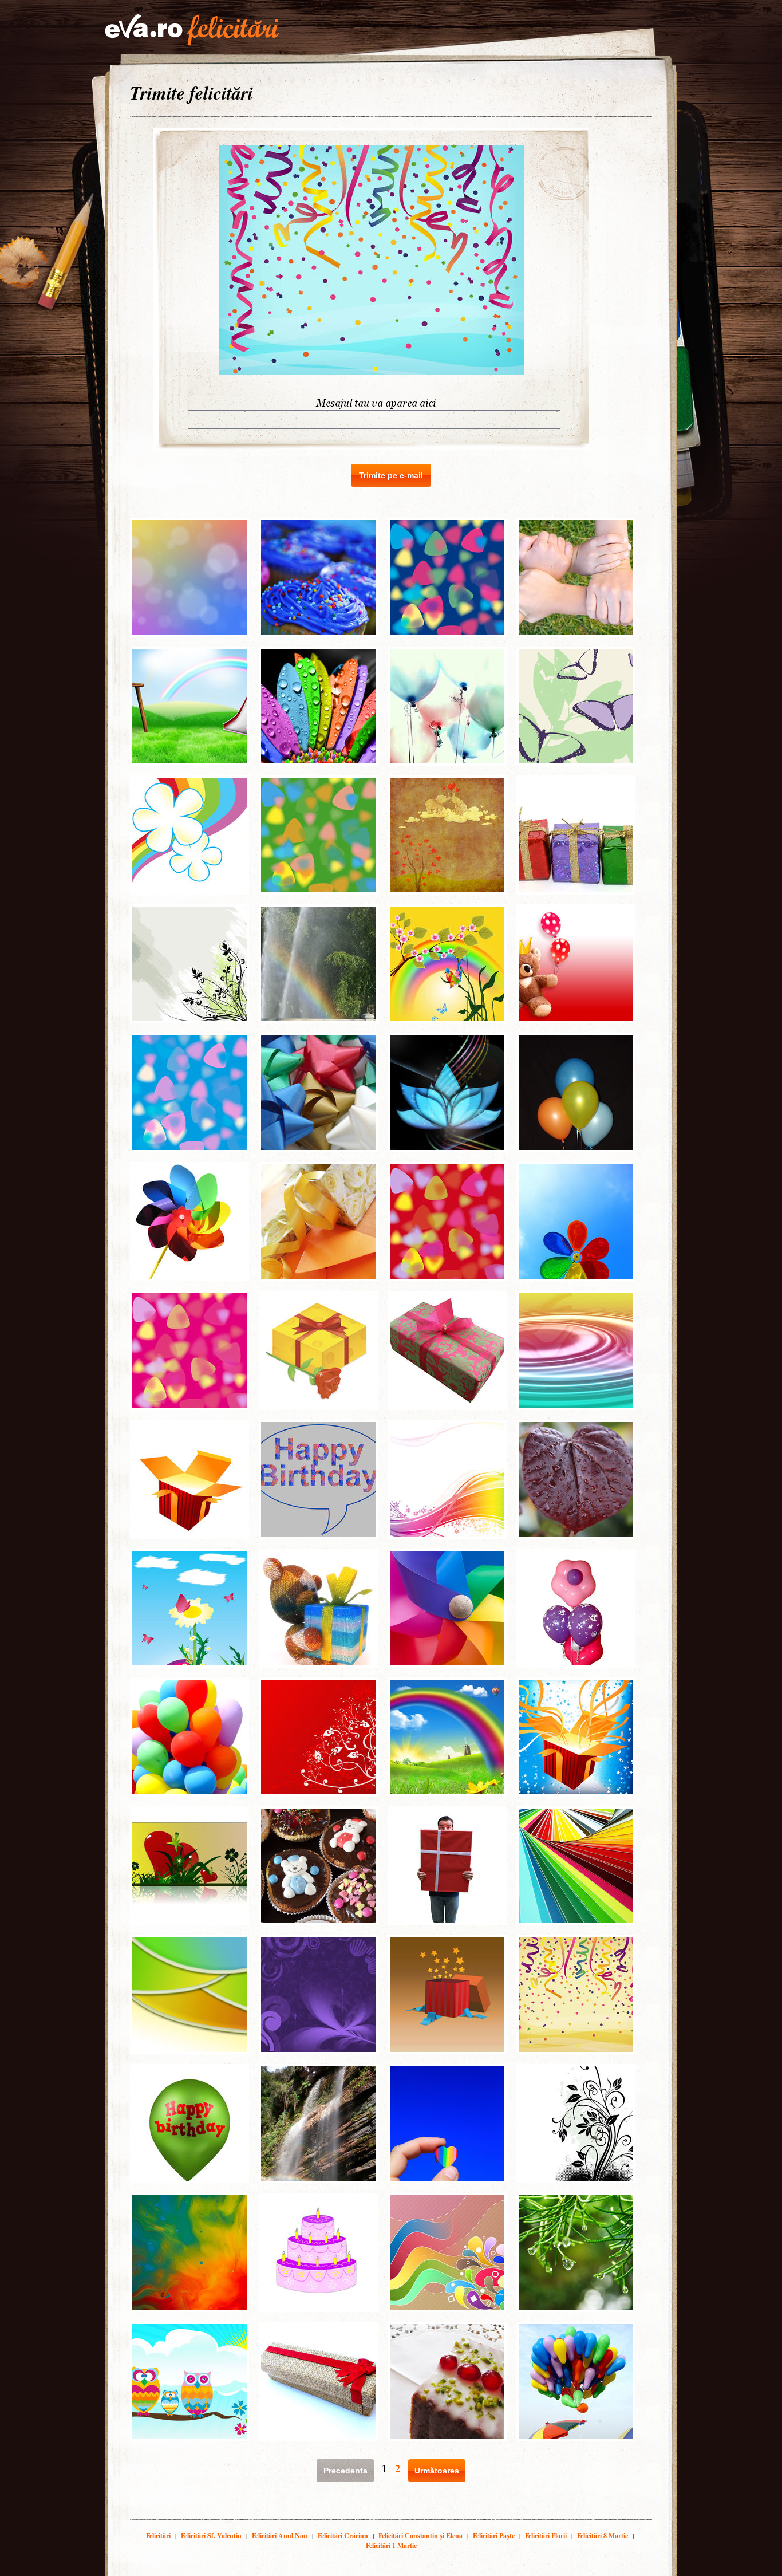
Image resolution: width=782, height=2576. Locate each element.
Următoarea (437, 2471)
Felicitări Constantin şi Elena (420, 2536)
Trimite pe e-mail (391, 475)
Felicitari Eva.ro (192, 30)
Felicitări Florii (546, 2536)
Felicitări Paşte (494, 2536)
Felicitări (158, 2536)
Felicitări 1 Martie (391, 2545)
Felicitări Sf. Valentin (211, 2536)
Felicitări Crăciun (343, 2536)
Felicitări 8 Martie (603, 2536)
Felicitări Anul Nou (280, 2536)
